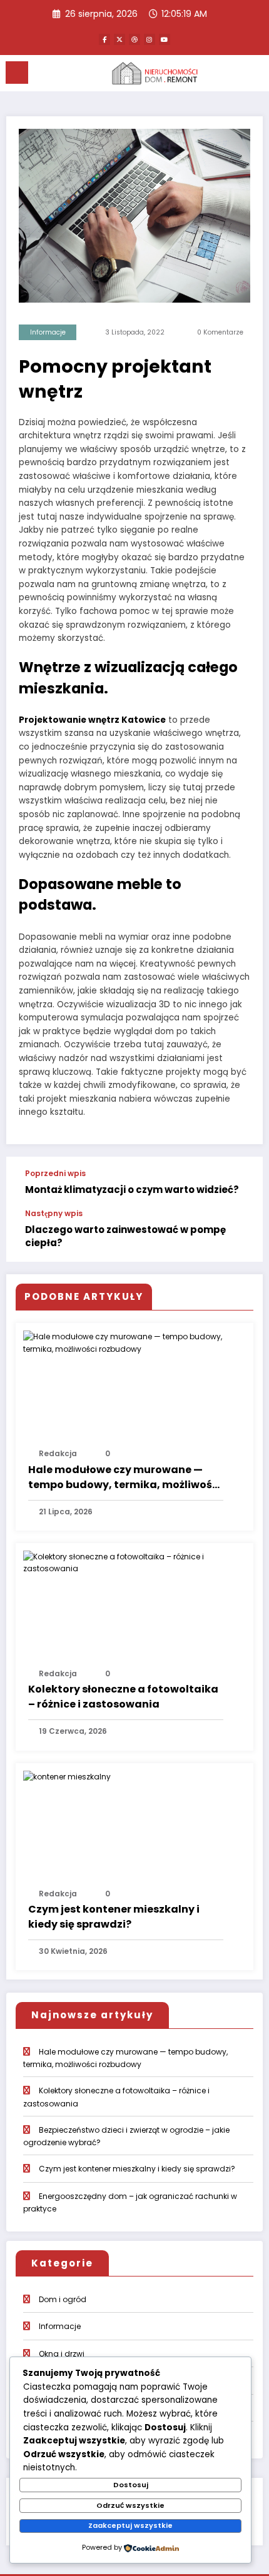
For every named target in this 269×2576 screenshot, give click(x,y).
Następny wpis (54, 1214)
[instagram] (150, 39)
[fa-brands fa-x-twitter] (119, 39)
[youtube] (165, 39)
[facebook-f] (104, 39)
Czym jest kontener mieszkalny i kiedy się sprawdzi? (114, 1917)
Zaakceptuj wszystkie (130, 2525)
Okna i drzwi (62, 2354)
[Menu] (17, 73)
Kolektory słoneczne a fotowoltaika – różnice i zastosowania (123, 1697)
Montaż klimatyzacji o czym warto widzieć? (132, 1190)
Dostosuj (131, 2485)
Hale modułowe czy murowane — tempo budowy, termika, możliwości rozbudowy (125, 1477)
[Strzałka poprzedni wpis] (240, 1183)
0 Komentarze (220, 332)
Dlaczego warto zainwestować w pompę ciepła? (125, 1236)
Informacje (48, 332)
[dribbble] (134, 39)
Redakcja (58, 1453)
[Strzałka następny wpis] (240, 1235)
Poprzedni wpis (55, 1174)
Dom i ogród (63, 2299)
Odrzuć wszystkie (130, 2505)
